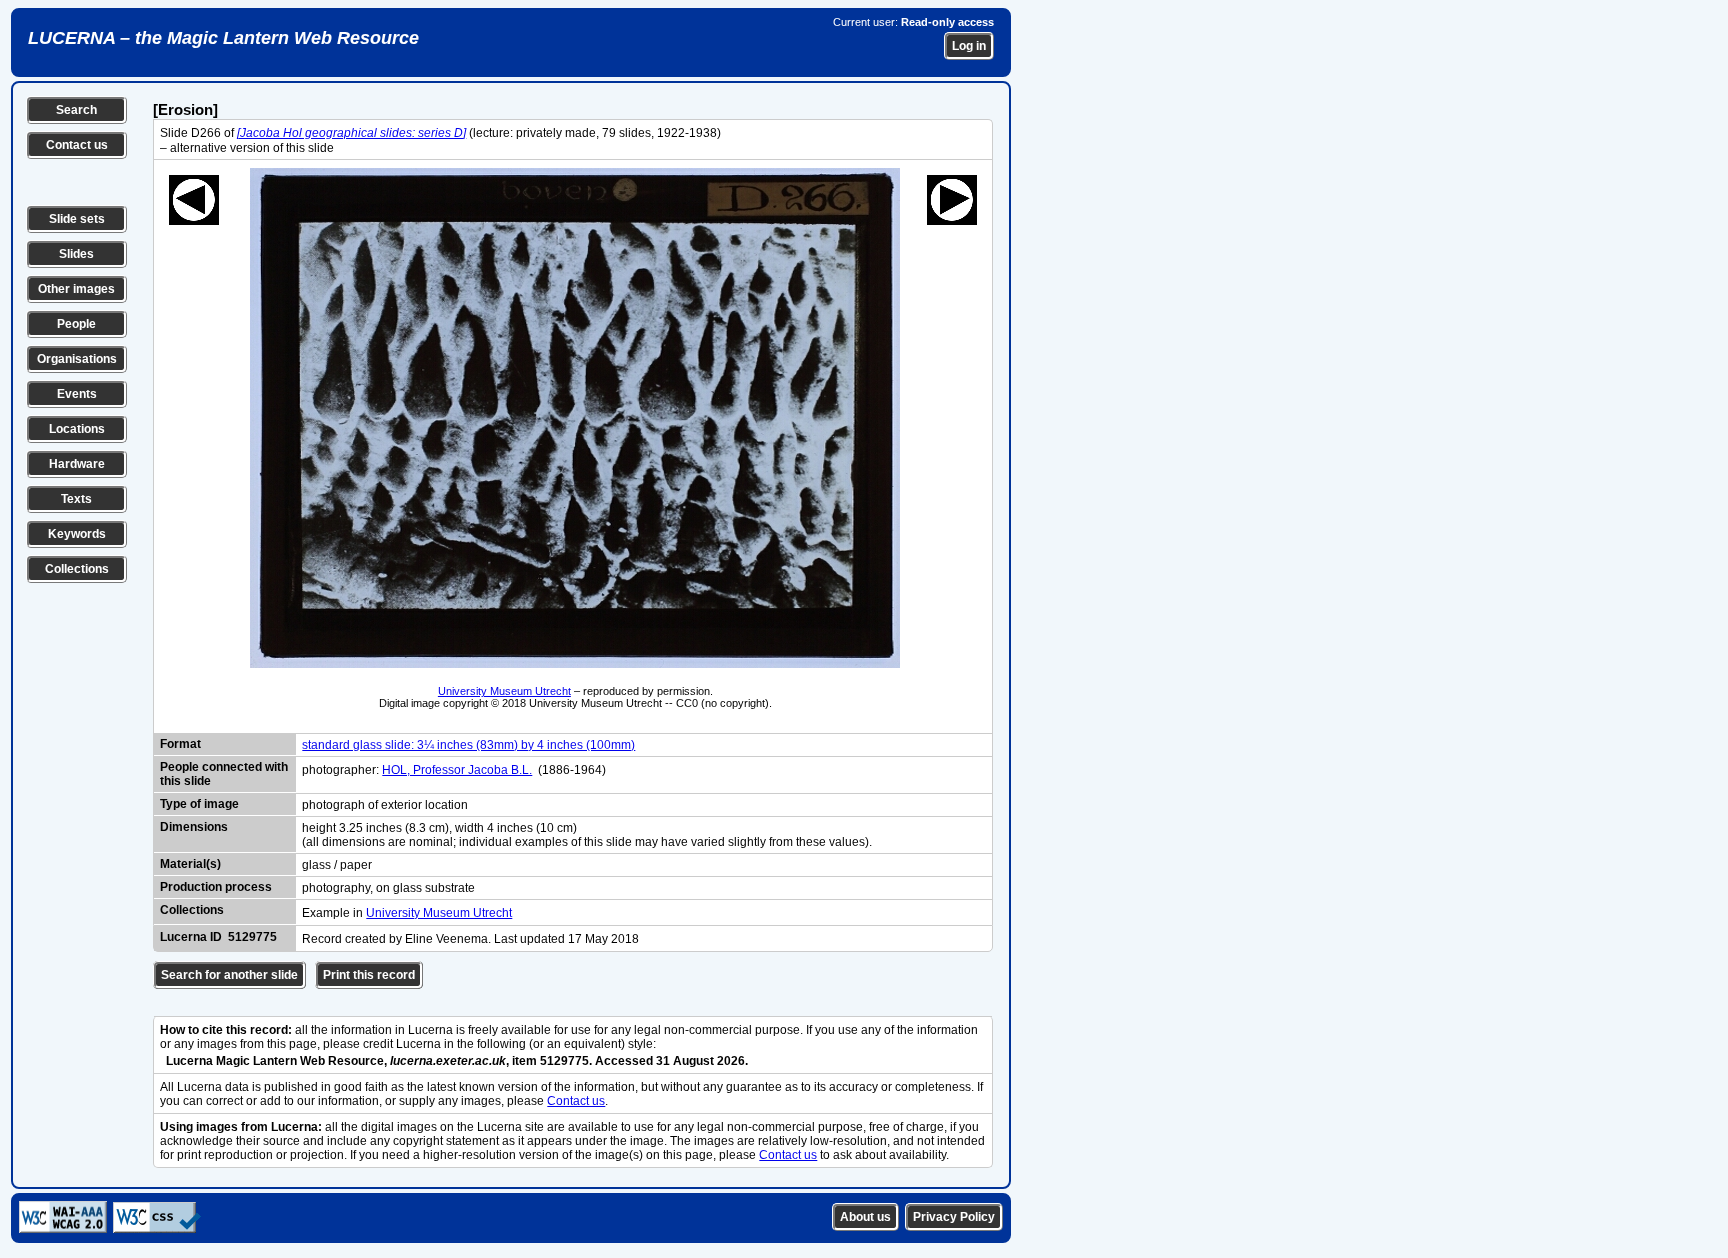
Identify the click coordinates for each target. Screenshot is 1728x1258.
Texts (76, 499)
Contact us (77, 145)
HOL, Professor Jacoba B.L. (457, 770)
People (76, 324)
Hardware (77, 464)
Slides (76, 254)
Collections (77, 569)
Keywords (77, 534)
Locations (77, 429)
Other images (76, 289)
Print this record (369, 975)
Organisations (77, 359)
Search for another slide (229, 975)
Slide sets (77, 219)
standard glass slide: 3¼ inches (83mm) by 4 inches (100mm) (468, 745)
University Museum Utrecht (504, 691)
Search (76, 110)
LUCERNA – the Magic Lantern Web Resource (223, 38)
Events (77, 394)
